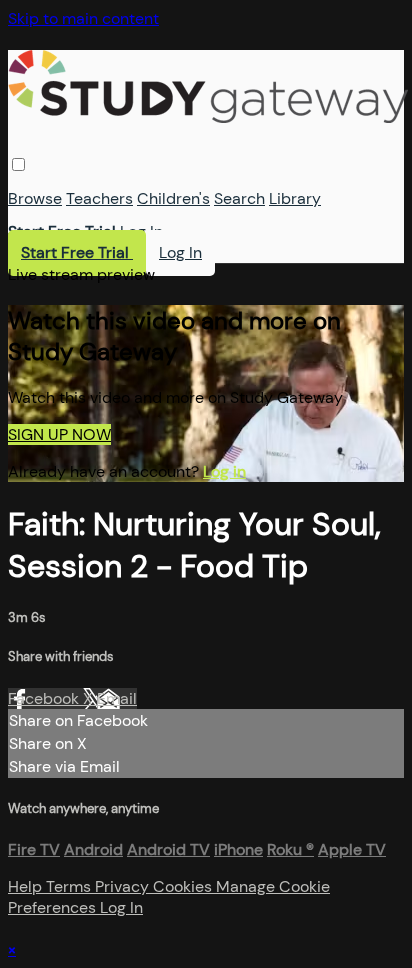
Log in (224, 471)
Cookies (184, 886)
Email (117, 698)
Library (295, 198)
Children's (173, 198)
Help (27, 886)
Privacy (124, 886)
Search (239, 198)
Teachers (99, 198)
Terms (70, 886)
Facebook (45, 698)
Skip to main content (83, 18)
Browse (35, 198)
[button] (18, 164)
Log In (141, 231)
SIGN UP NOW (59, 434)
